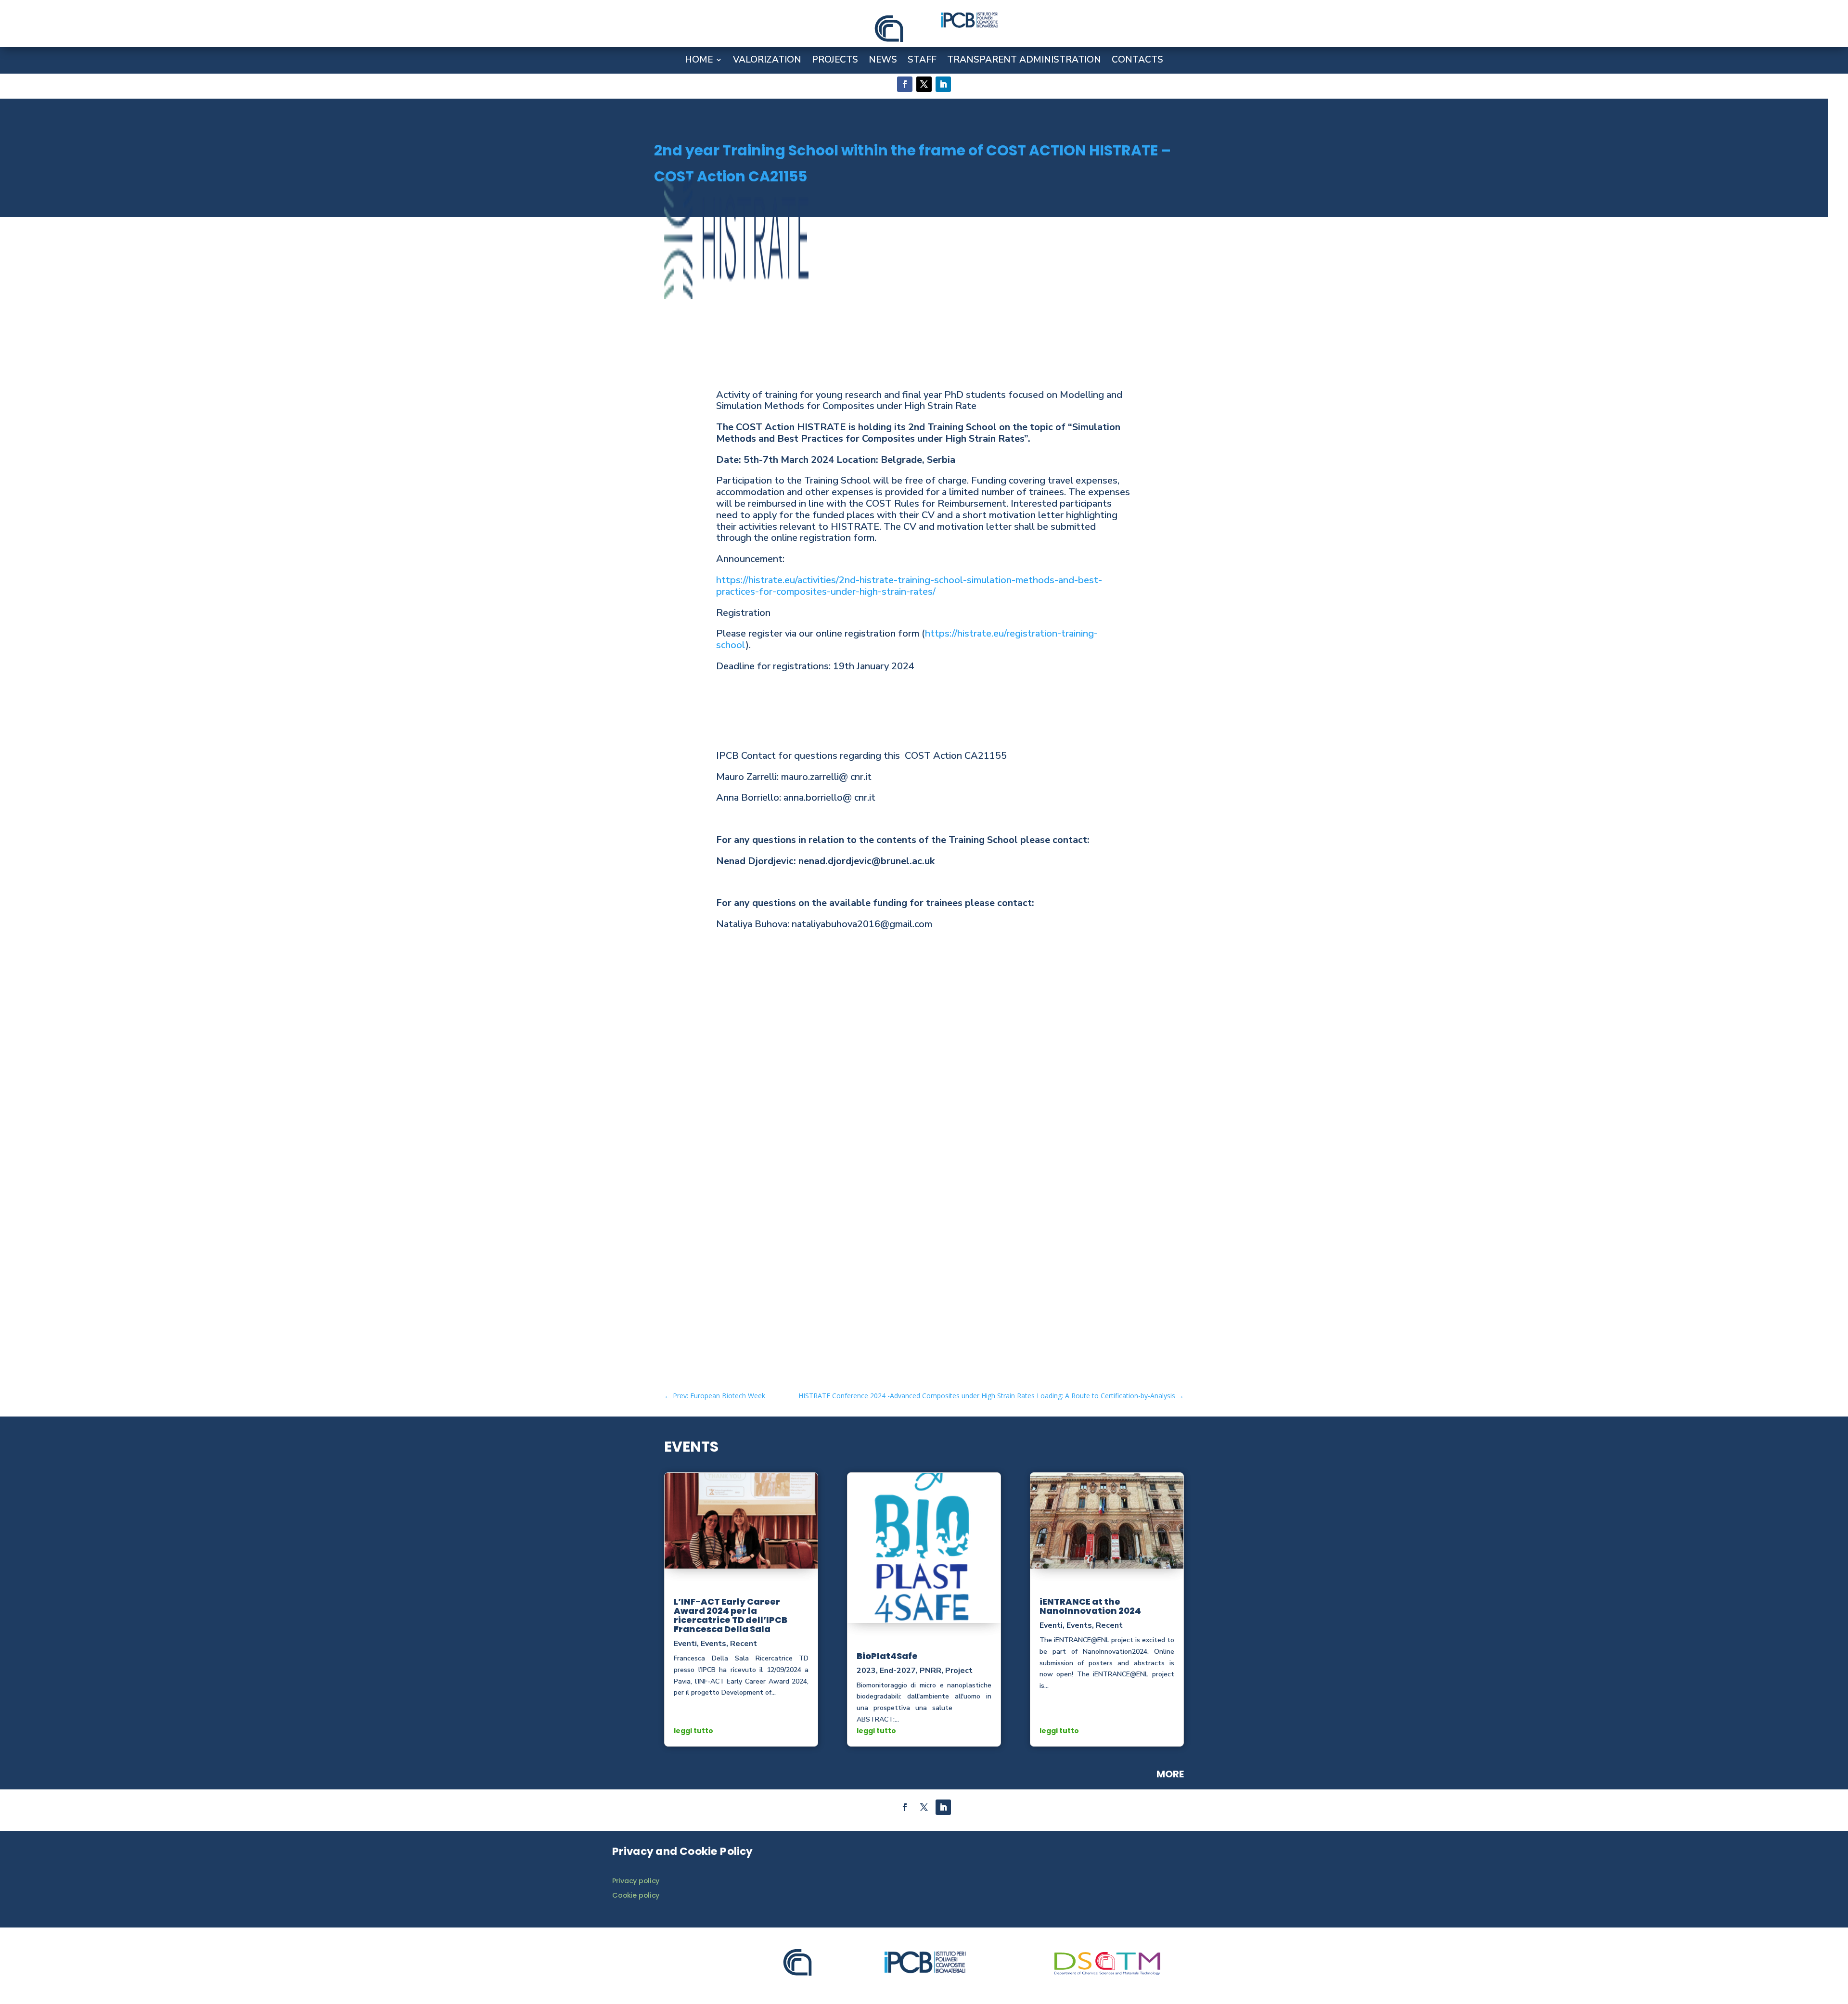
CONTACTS (1137, 61)
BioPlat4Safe (887, 1656)
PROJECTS (835, 61)
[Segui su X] (924, 84)
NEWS (883, 61)
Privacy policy (636, 1881)
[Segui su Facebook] (905, 84)
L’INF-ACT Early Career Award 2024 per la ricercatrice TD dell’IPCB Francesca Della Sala (731, 1615)
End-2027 (898, 1671)
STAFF (922, 61)
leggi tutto (693, 1731)
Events (713, 1644)
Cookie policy (636, 1895)
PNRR (930, 1671)
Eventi (685, 1644)
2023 (866, 1671)
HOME (699, 61)
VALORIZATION (767, 61)
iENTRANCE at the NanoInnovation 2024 (1090, 1606)
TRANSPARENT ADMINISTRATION (1024, 61)
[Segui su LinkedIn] (943, 84)
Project (959, 1671)
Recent (744, 1644)
